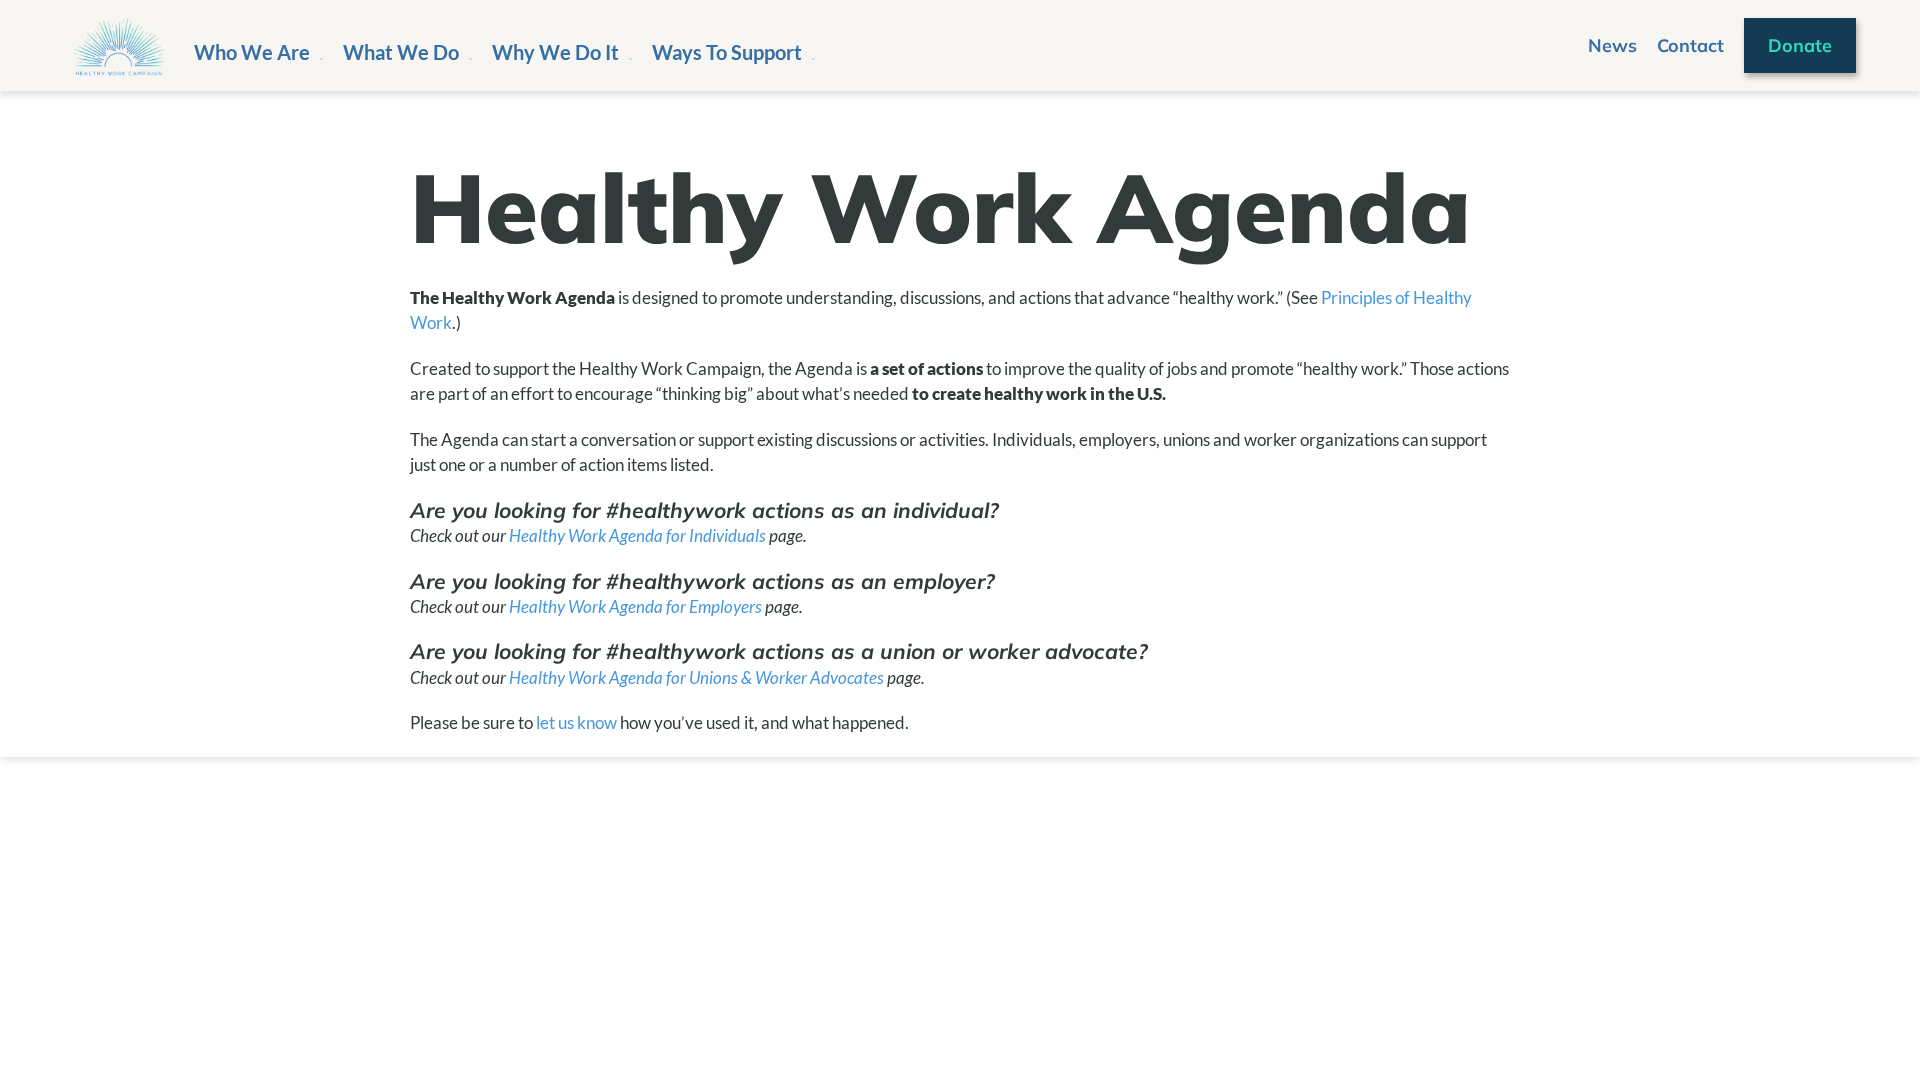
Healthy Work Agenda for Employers (635, 606)
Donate (1800, 45)
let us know (576, 722)
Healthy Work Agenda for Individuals (637, 535)
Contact (1690, 45)
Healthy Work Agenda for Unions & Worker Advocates (696, 677)
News (1612, 45)
